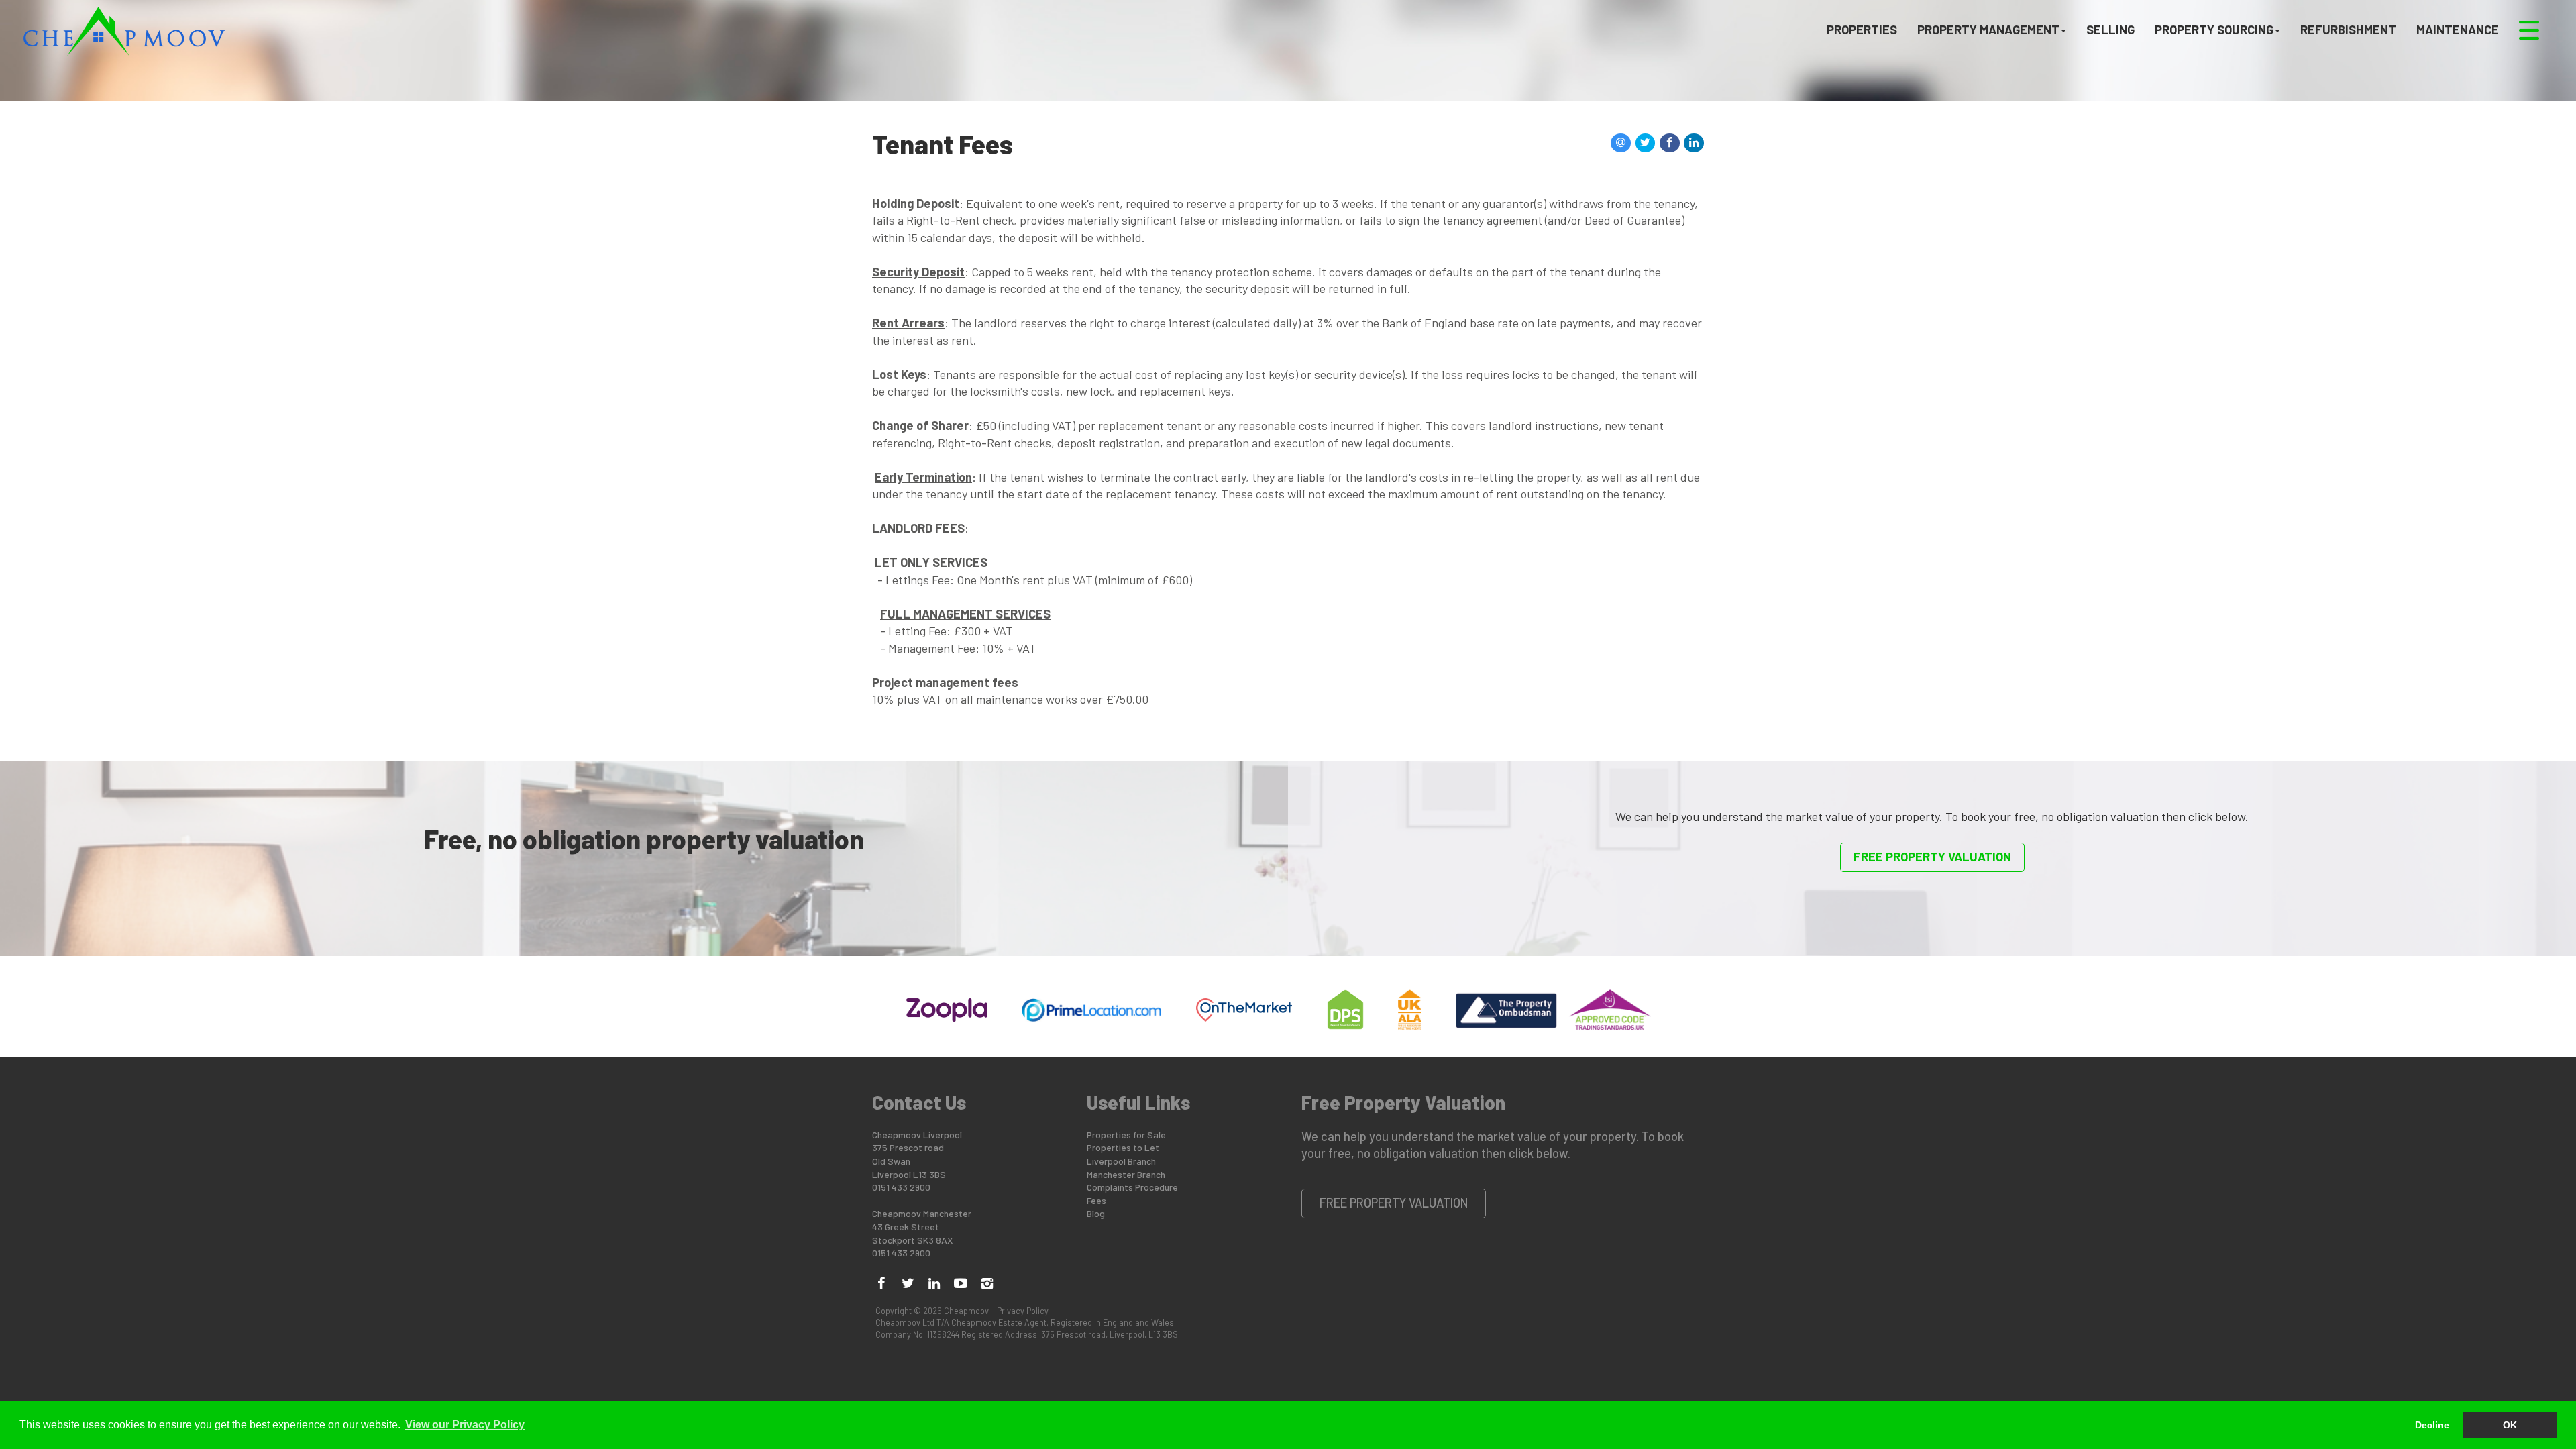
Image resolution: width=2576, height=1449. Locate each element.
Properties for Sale (1126, 1135)
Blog (1096, 1213)
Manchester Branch (1126, 1174)
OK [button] (2510, 1425)
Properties (1862, 29)
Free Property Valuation (1932, 857)
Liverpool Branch (1121, 1161)
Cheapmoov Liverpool (917, 1135)
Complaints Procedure (1132, 1187)
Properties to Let (1123, 1147)
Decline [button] (2432, 1425)
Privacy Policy (1023, 1311)
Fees (1096, 1200)
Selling (2110, 29)
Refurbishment (2348, 29)
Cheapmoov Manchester (922, 1213)
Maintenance (2458, 29)
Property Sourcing (2214, 29)
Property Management (1988, 29)
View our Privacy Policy (465, 1425)
